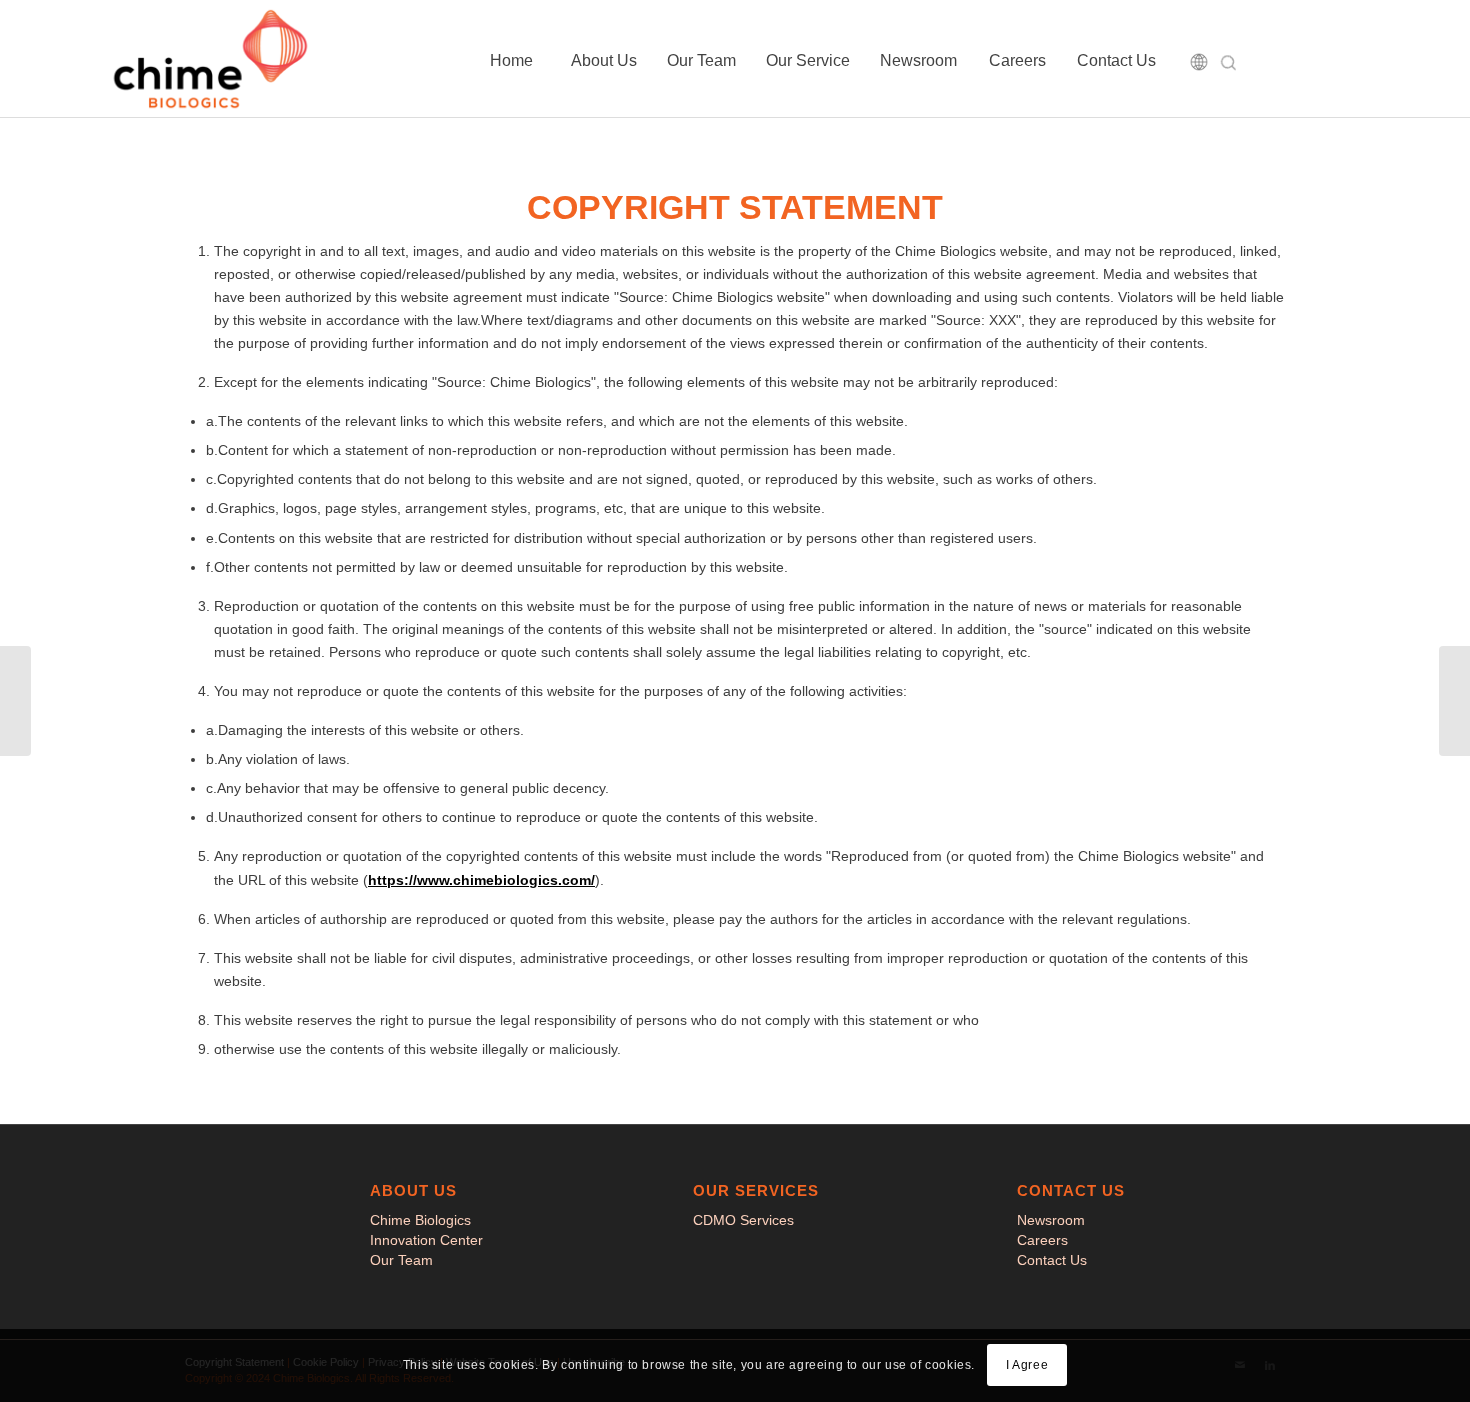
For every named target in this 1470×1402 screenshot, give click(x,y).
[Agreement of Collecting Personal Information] (15, 701)
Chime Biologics (420, 1220)
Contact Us (1116, 60)
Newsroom (918, 60)
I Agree (1027, 1365)
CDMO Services (743, 1220)
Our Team (701, 60)
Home (511, 60)
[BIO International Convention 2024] (1454, 701)
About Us (604, 60)
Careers (1017, 60)
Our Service (808, 60)
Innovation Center (426, 1240)
